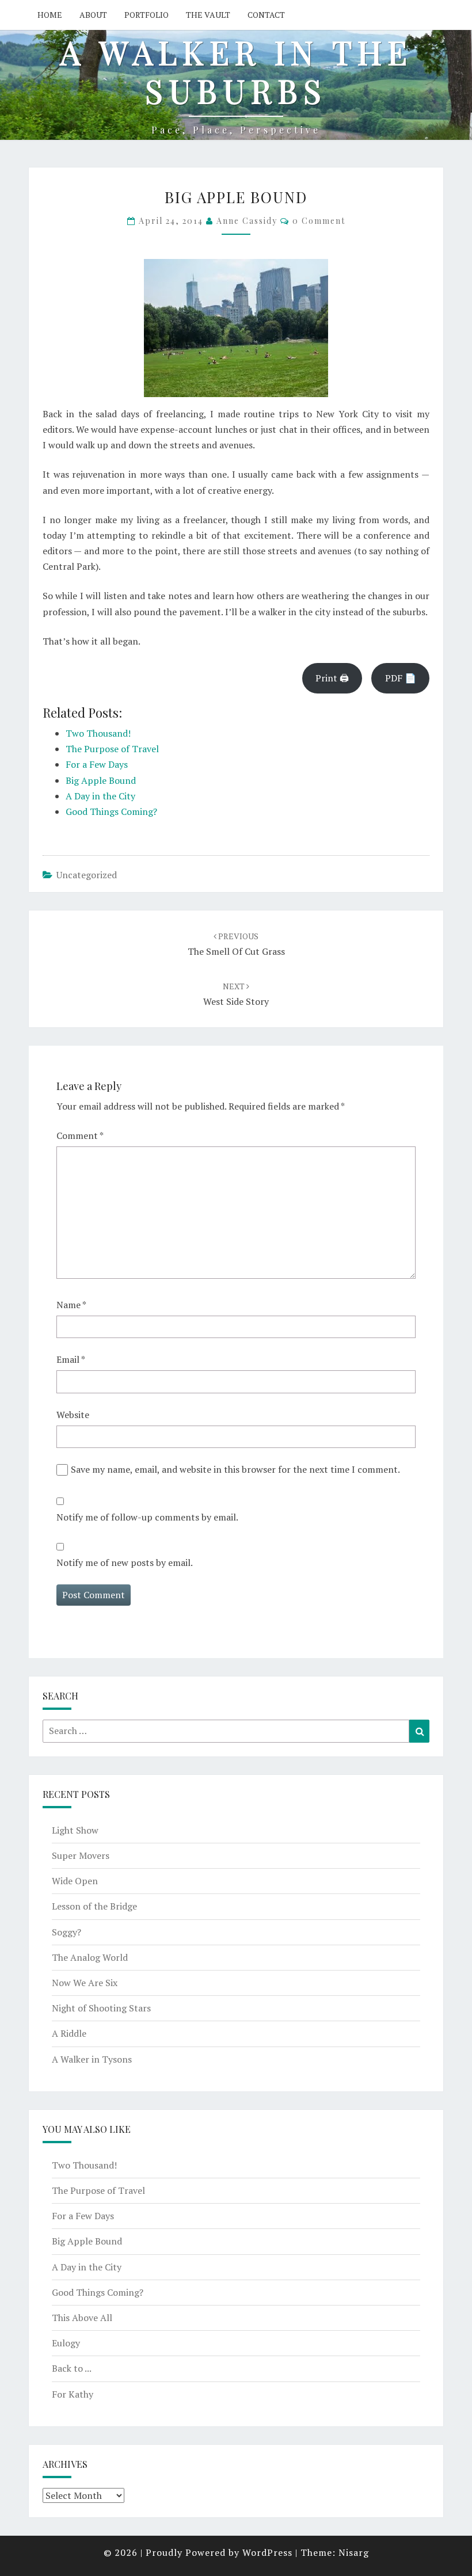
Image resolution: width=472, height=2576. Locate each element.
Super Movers (81, 1855)
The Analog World (90, 1957)
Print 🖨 (332, 678)
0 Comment (319, 221)
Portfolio (146, 15)
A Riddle (69, 2033)
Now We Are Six (85, 1983)
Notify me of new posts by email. (125, 1563)
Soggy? (66, 1932)
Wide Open (75, 1881)
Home (50, 15)
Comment (80, 1135)
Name (71, 1305)
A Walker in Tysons (92, 2059)
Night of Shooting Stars (101, 2008)
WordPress (267, 2552)
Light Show (75, 1830)
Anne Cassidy (247, 221)
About (93, 15)
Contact (266, 15)
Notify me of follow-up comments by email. (147, 1517)
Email (71, 1359)
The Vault (208, 15)
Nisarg (354, 2552)
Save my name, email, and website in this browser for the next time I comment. (235, 1469)
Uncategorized (87, 875)
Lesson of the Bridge (94, 1906)
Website (73, 1415)
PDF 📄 (401, 678)
